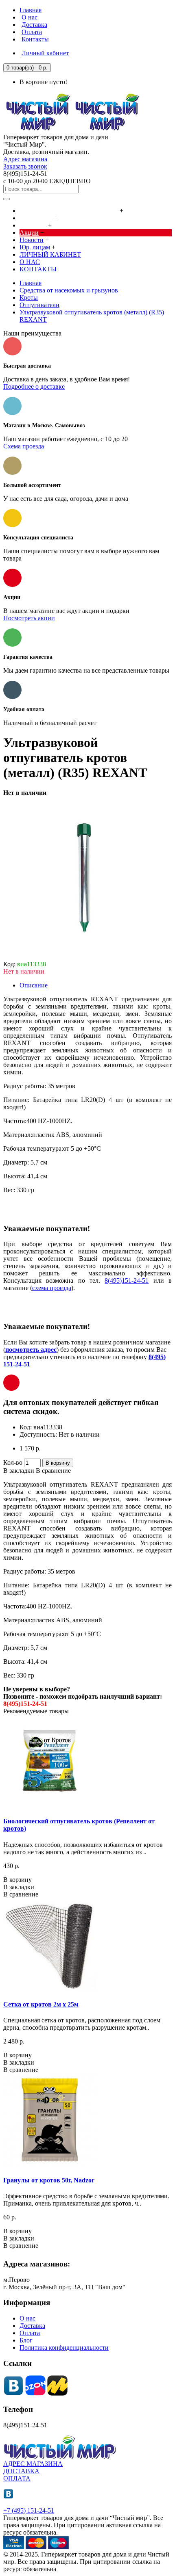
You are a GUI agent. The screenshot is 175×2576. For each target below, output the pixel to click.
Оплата (30, 2333)
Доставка (32, 2326)
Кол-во (13, 1462)
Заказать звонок (25, 166)
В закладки (19, 1471)
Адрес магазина (25, 159)
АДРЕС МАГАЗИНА (33, 2464)
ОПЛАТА (17, 2478)
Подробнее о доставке (34, 386)
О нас (27, 2318)
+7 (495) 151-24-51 (29, 2510)
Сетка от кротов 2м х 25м (41, 2004)
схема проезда (52, 1288)
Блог (26, 2340)
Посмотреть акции (29, 618)
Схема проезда (24, 446)
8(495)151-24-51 (127, 1280)
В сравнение (53, 1471)
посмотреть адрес (31, 1350)
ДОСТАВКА (21, 2471)
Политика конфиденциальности (64, 2348)
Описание (34, 985)
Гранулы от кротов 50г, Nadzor (49, 2180)
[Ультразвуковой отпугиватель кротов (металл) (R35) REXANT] (85, 957)
